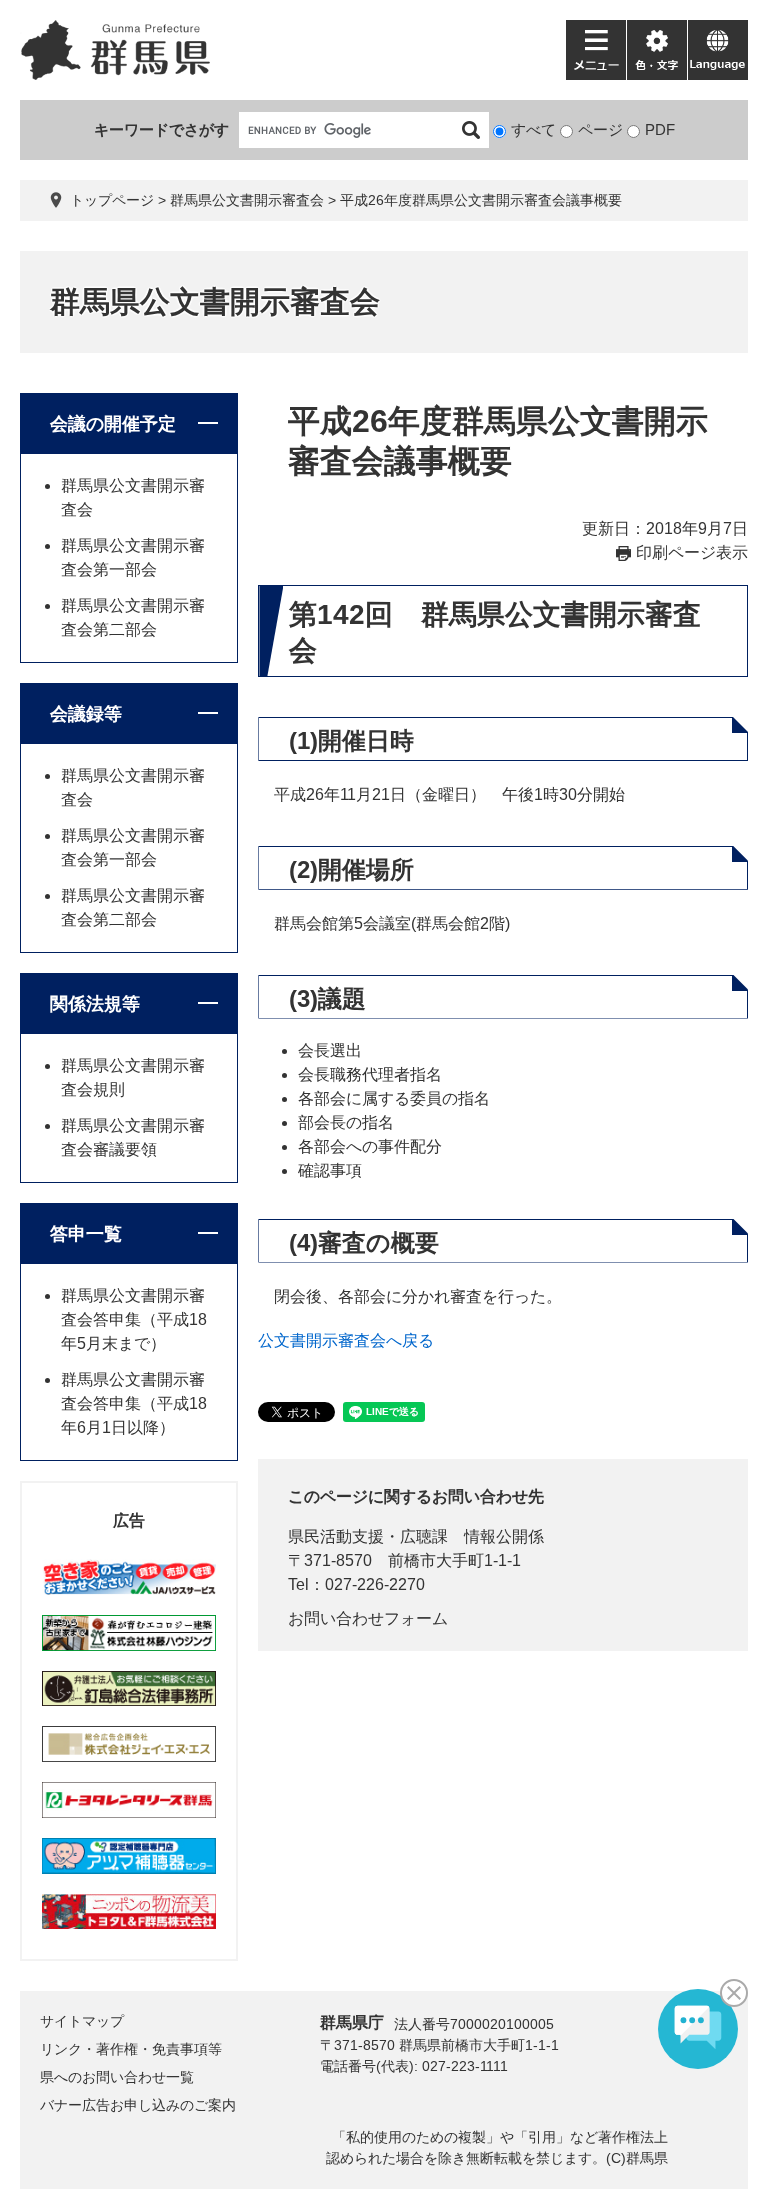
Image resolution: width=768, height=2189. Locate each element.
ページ (600, 129)
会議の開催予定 (113, 424)
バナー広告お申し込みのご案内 (138, 2105)
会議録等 (86, 714)
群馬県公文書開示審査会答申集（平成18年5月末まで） (134, 1319)
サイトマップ (82, 2021)
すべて (533, 129)
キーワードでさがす (161, 129)
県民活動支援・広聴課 (368, 1536)
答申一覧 (86, 1234)
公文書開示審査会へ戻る (346, 1340)
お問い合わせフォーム (368, 1618)
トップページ (112, 200)
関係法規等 (95, 1004)
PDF (660, 129)
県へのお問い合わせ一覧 (117, 2077)
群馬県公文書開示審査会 (247, 200)
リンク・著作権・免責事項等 (131, 2049)
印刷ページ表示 (692, 552)
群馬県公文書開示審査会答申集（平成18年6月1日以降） (134, 1403)
